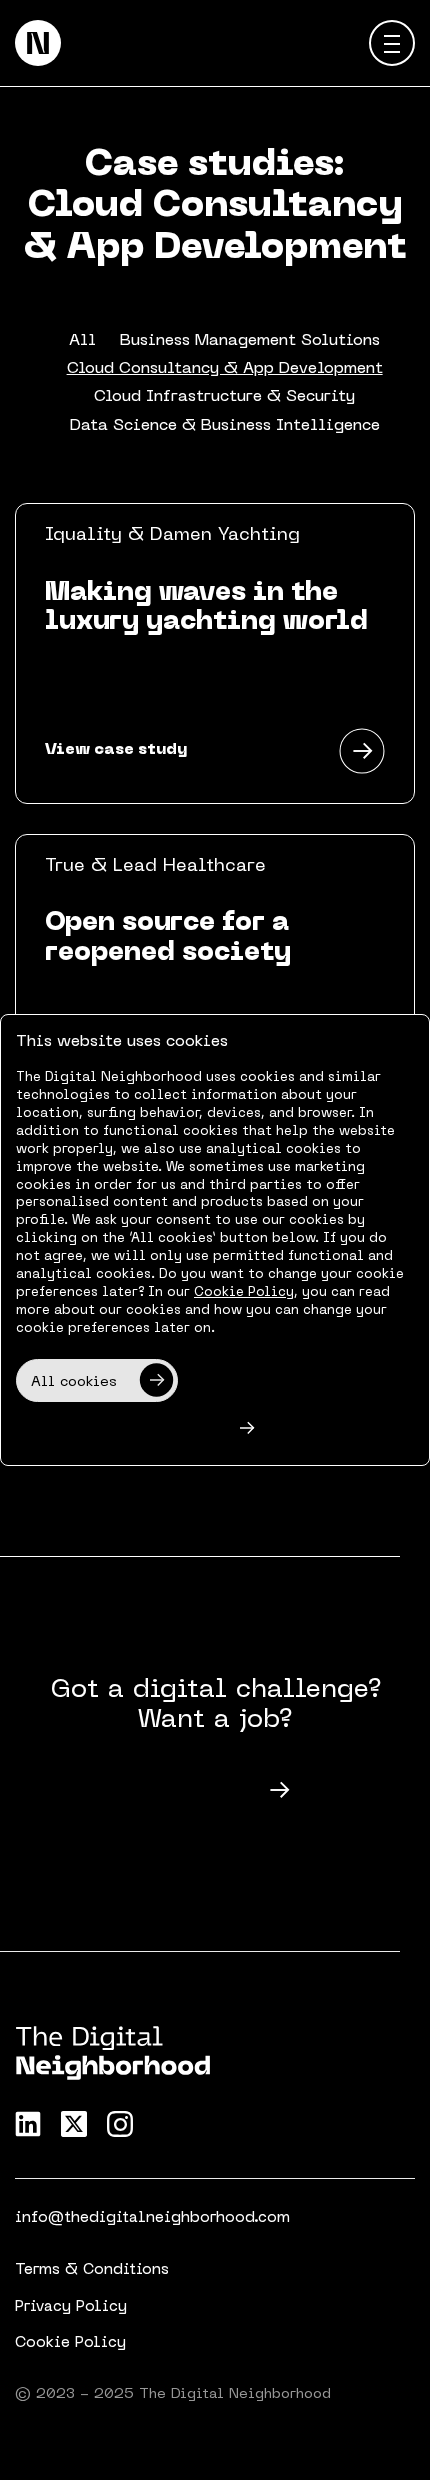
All (82, 341)
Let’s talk (194, 1792)
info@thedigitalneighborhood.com (152, 2218)
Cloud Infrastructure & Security (224, 397)
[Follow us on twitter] (74, 2124)
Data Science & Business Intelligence (225, 426)
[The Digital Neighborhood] (38, 43)
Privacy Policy (71, 2307)
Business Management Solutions (250, 341)
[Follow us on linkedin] (28, 2124)
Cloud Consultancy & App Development (225, 369)
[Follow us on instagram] (120, 2124)
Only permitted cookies (119, 1430)
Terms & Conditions (92, 2270)
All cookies (74, 1382)
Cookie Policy (70, 2343)
